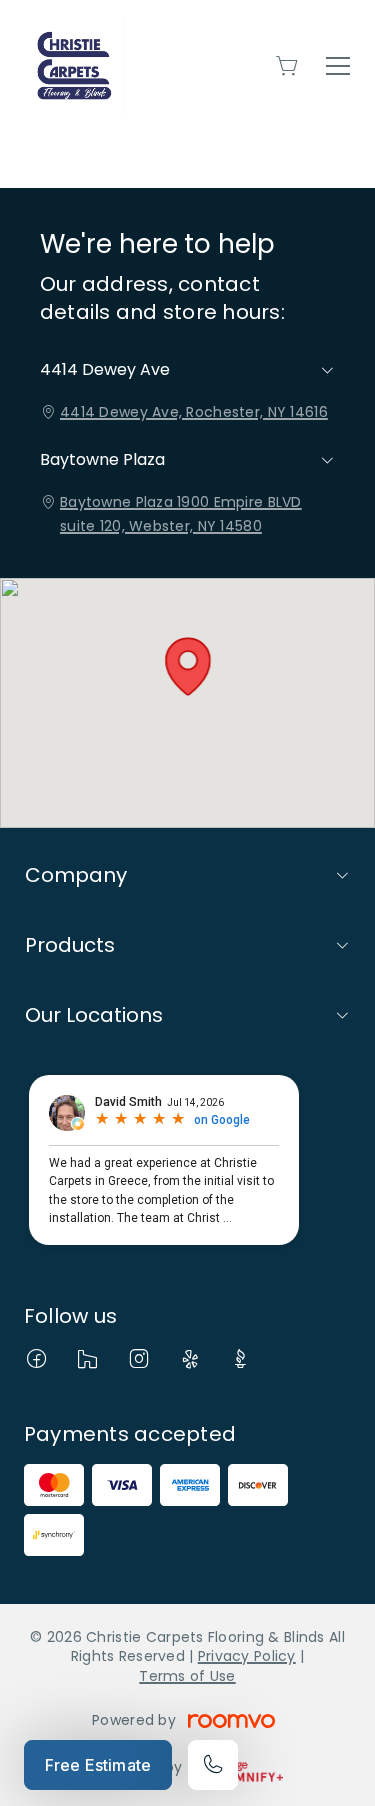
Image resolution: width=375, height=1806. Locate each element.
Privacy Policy (247, 1656)
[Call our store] (213, 1765)
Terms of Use (187, 1676)
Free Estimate (98, 1765)
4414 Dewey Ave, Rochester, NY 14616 (194, 412)
